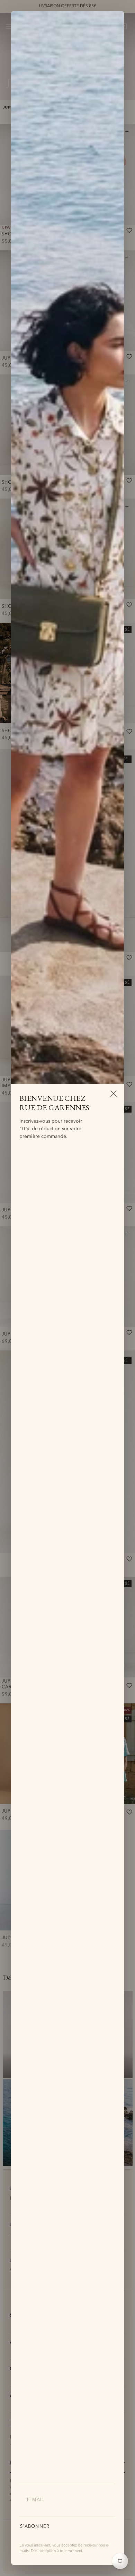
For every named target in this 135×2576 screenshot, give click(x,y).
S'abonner (35, 2527)
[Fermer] (114, 1093)
